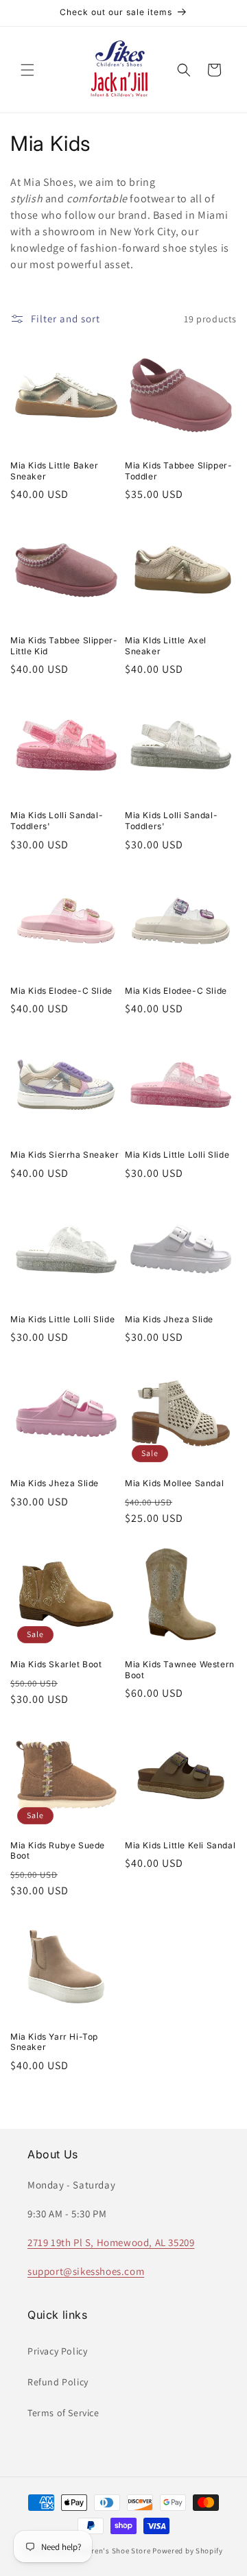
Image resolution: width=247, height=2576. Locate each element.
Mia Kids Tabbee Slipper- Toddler (178, 471)
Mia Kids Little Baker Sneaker (55, 471)
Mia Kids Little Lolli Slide (177, 1155)
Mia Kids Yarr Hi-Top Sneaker (54, 2042)
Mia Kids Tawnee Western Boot (180, 1670)
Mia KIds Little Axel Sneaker (166, 646)
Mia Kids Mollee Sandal (174, 1483)
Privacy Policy (57, 2351)
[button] (27, 70)
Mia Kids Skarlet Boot (56, 1664)
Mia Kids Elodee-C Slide (61, 991)
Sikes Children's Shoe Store (102, 2551)
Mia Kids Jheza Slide (169, 1319)
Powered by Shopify (188, 2551)
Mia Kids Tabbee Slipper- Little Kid (64, 646)
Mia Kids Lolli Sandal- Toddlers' (57, 821)
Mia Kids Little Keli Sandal (180, 1845)
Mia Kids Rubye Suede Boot (58, 1851)
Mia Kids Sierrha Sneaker (64, 1155)
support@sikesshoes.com (86, 2271)
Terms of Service (63, 2413)
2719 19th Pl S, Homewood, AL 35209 (111, 2242)
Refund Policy (58, 2382)
